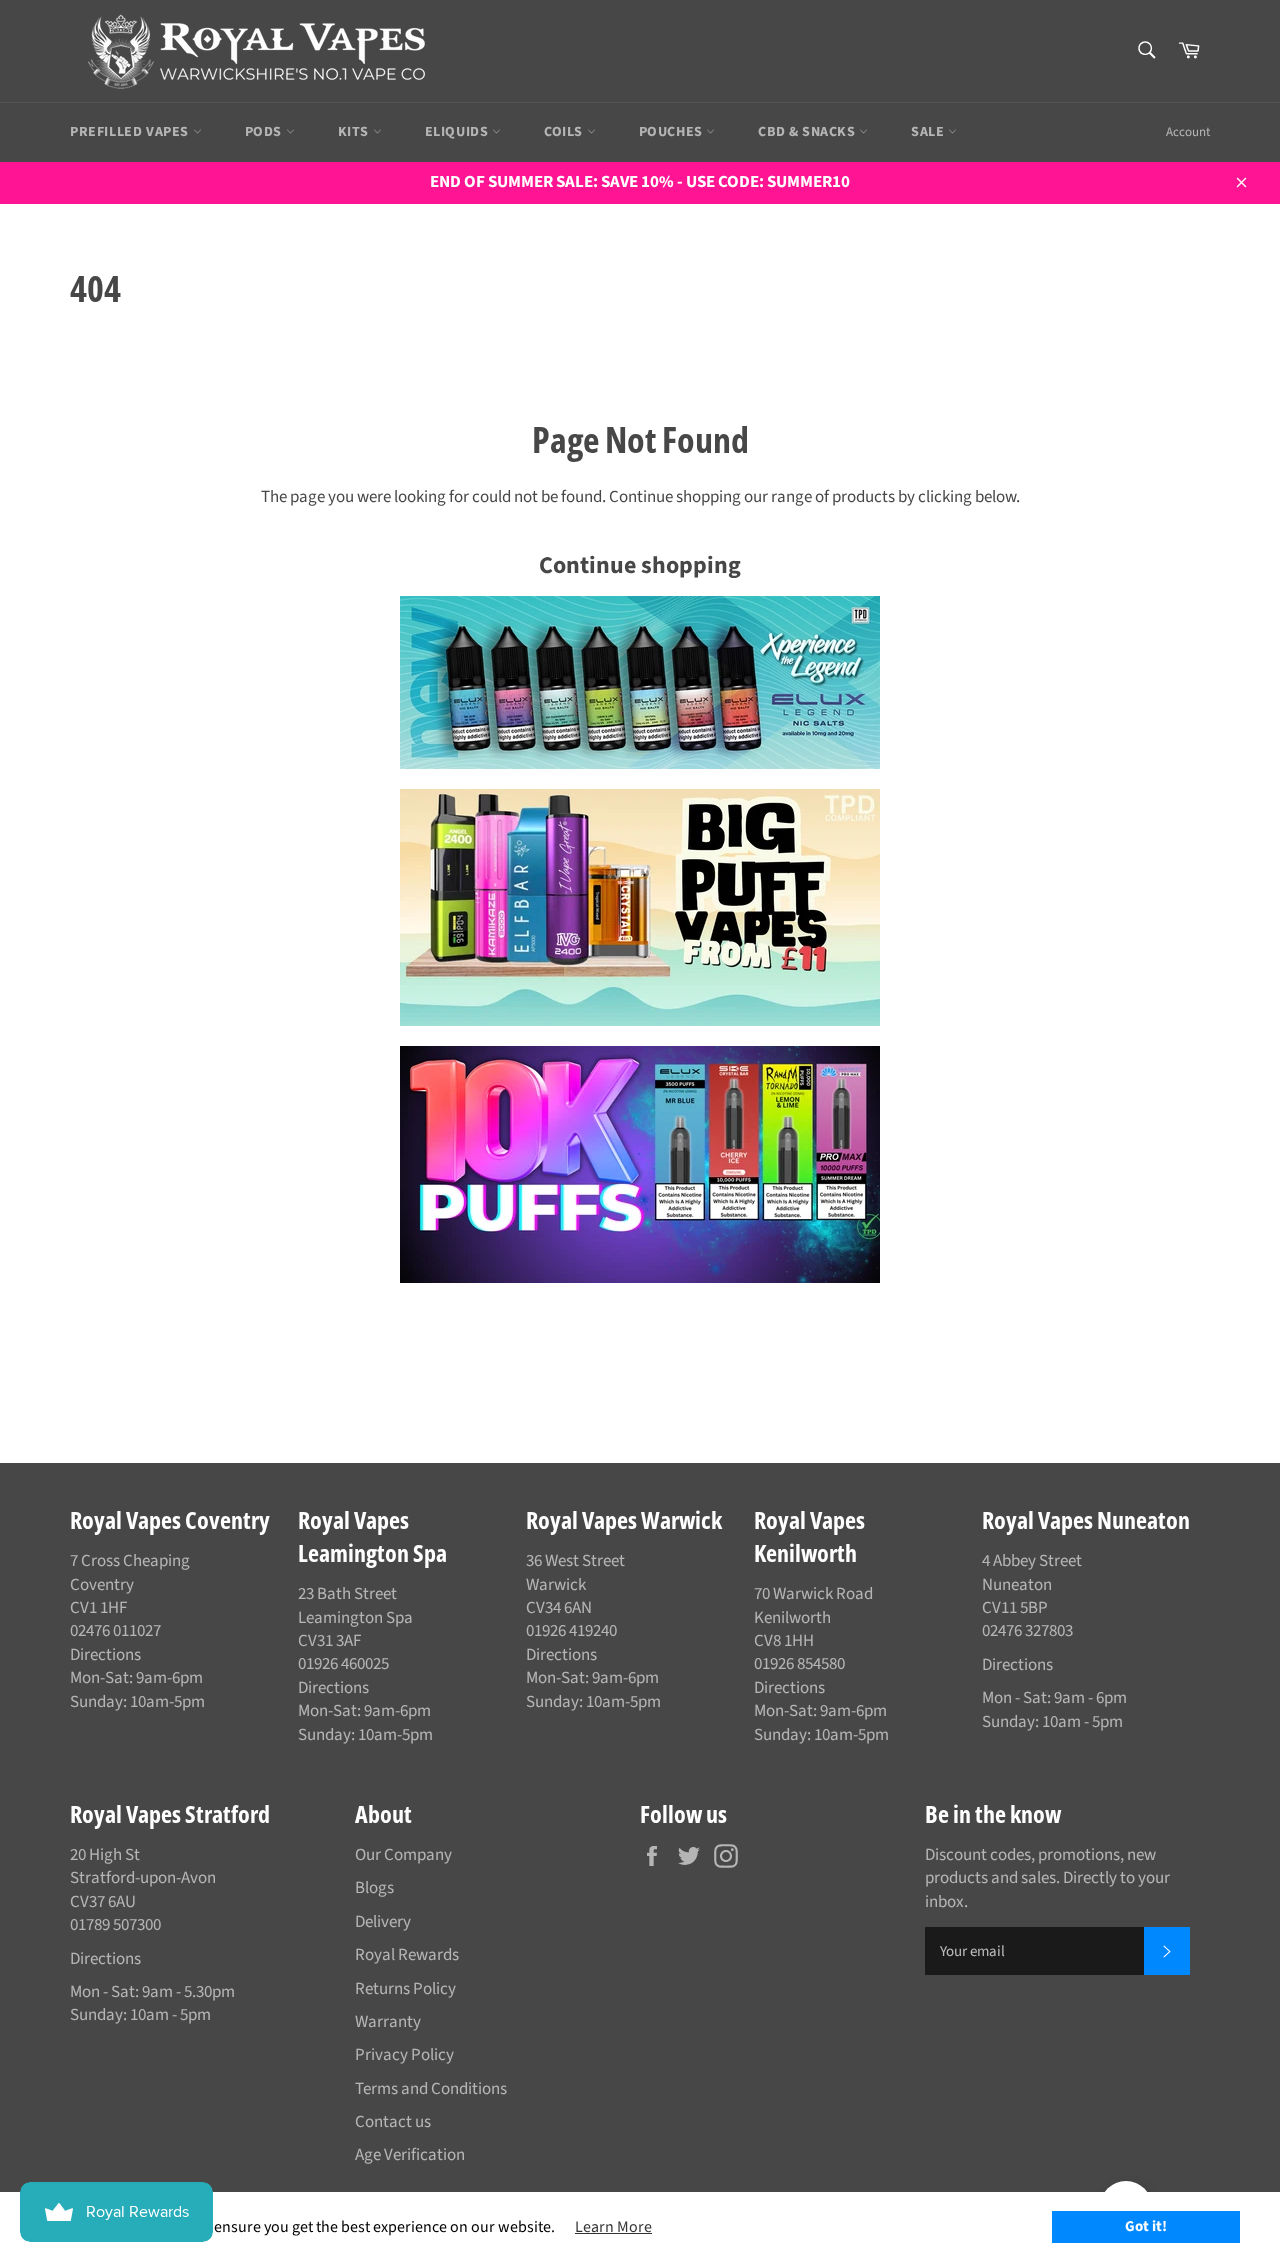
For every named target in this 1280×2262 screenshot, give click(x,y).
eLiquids (458, 132)
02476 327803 (1027, 1631)
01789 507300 (115, 1925)
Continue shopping (640, 565)
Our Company (403, 1855)
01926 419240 (571, 1631)
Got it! (1146, 2226)
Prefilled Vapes (131, 132)
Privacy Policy (404, 2055)
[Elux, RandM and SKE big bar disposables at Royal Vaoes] (640, 1164)
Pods (265, 132)
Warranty (388, 2022)
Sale (929, 132)
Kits (355, 132)
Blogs (374, 1888)
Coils (565, 132)
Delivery (383, 1922)
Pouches (673, 132)
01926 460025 (343, 1664)
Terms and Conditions (431, 2089)
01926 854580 (799, 1664)
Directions (105, 1655)
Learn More (613, 2227)
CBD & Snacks (808, 132)
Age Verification (410, 2155)
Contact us (393, 2122)
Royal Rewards (407, 1955)
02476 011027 (115, 1631)
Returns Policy (405, 1989)
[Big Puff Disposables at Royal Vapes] (640, 907)
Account (1188, 132)
